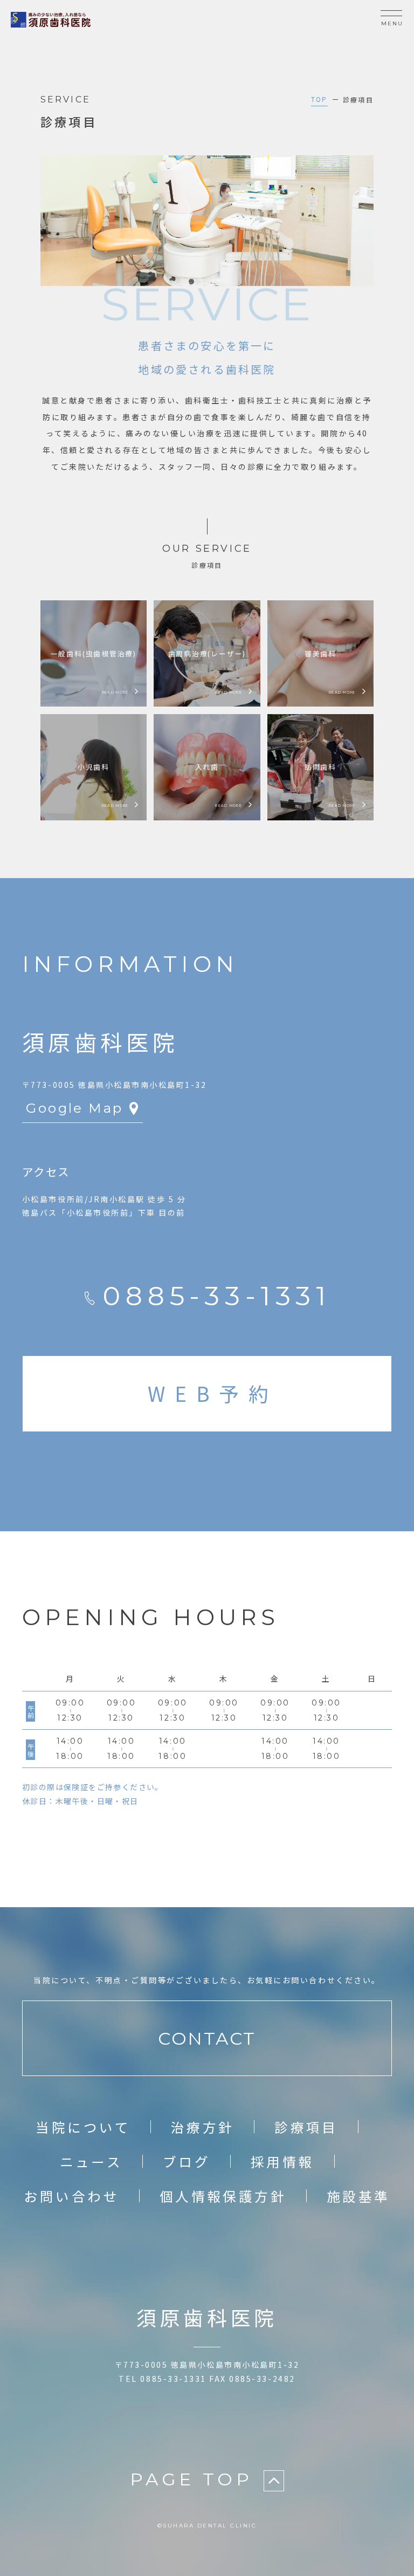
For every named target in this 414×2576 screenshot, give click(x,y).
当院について (83, 2127)
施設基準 (358, 2196)
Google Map (74, 1108)
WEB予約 (213, 1393)
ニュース (91, 2161)
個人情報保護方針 (223, 2196)
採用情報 (282, 2161)
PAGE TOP (191, 2479)
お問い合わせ (71, 2196)
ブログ (187, 2161)
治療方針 (203, 2127)
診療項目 (306, 2127)
